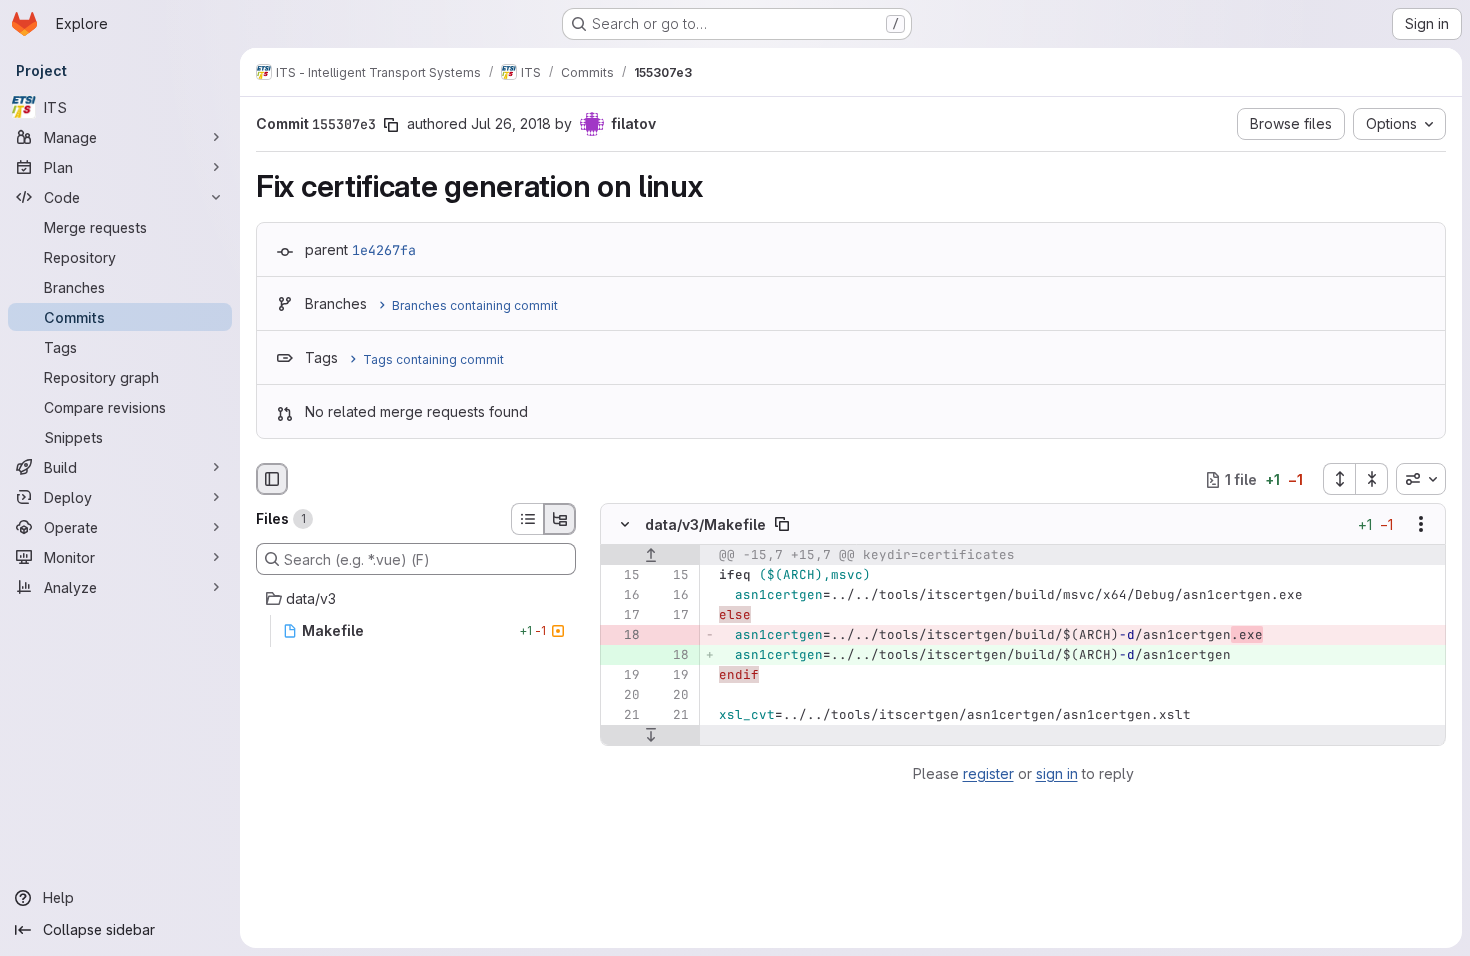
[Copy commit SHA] (391, 125)
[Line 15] (623, 576)
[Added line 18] (672, 656)
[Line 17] (623, 616)
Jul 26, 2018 (511, 123)
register (988, 773)
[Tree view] (560, 519)
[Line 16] (623, 596)
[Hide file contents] (625, 525)
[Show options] (1421, 525)
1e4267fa (384, 250)
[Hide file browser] (272, 479)
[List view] (527, 519)
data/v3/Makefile (705, 524)
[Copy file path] (782, 525)
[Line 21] (623, 716)
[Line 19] (623, 676)
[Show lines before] (650, 556)
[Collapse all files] (1372, 479)
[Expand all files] (1339, 479)
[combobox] (1421, 479)
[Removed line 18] (623, 636)
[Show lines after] (650, 736)
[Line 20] (623, 696)
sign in (1057, 773)
